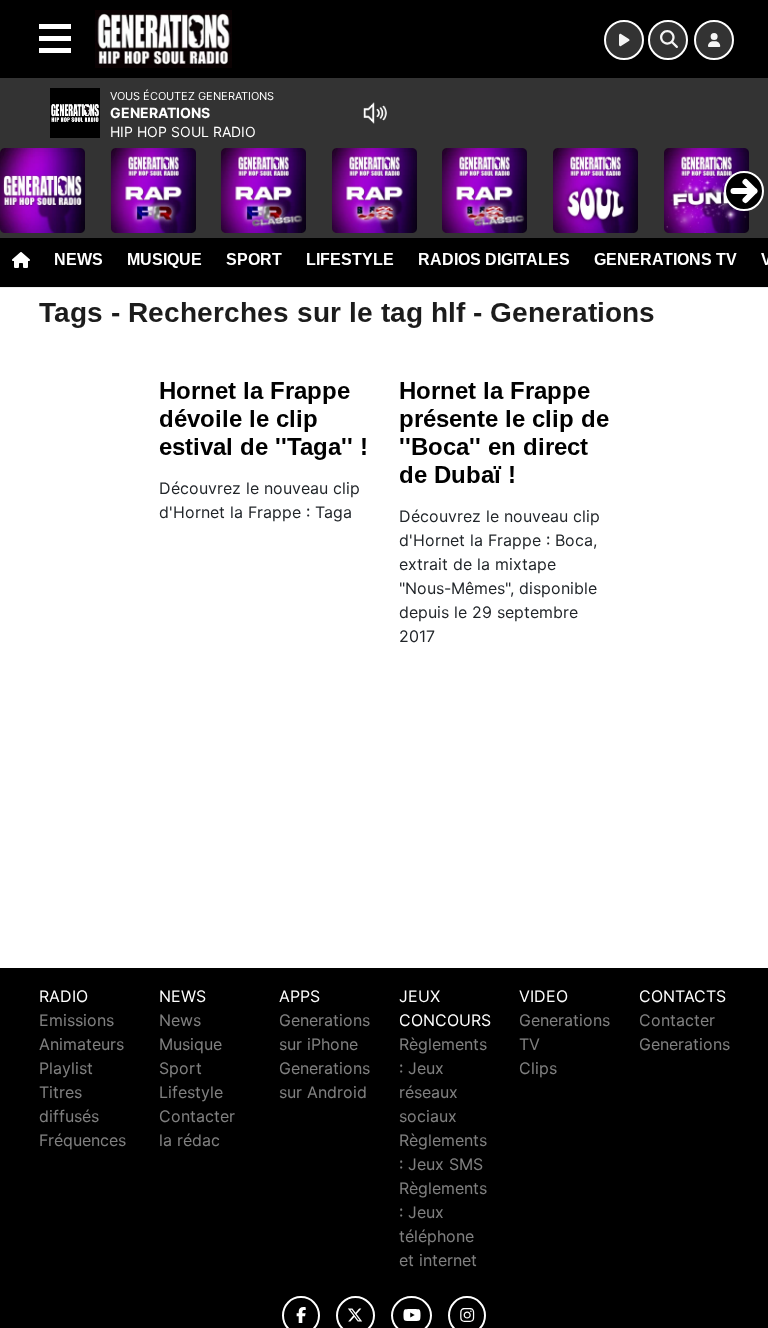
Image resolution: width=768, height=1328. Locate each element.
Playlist (66, 1068)
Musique (164, 259)
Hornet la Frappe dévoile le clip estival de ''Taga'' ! (263, 418)
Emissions (76, 1020)
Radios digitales (494, 259)
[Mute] (375, 113)
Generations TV (665, 259)
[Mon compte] (714, 40)
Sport (254, 259)
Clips (538, 1068)
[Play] (26, 176)
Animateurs (81, 1044)
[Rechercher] (668, 40)
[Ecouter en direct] (624, 40)
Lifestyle (350, 259)
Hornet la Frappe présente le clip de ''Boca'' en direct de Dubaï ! (504, 432)
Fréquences (82, 1140)
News (78, 259)
